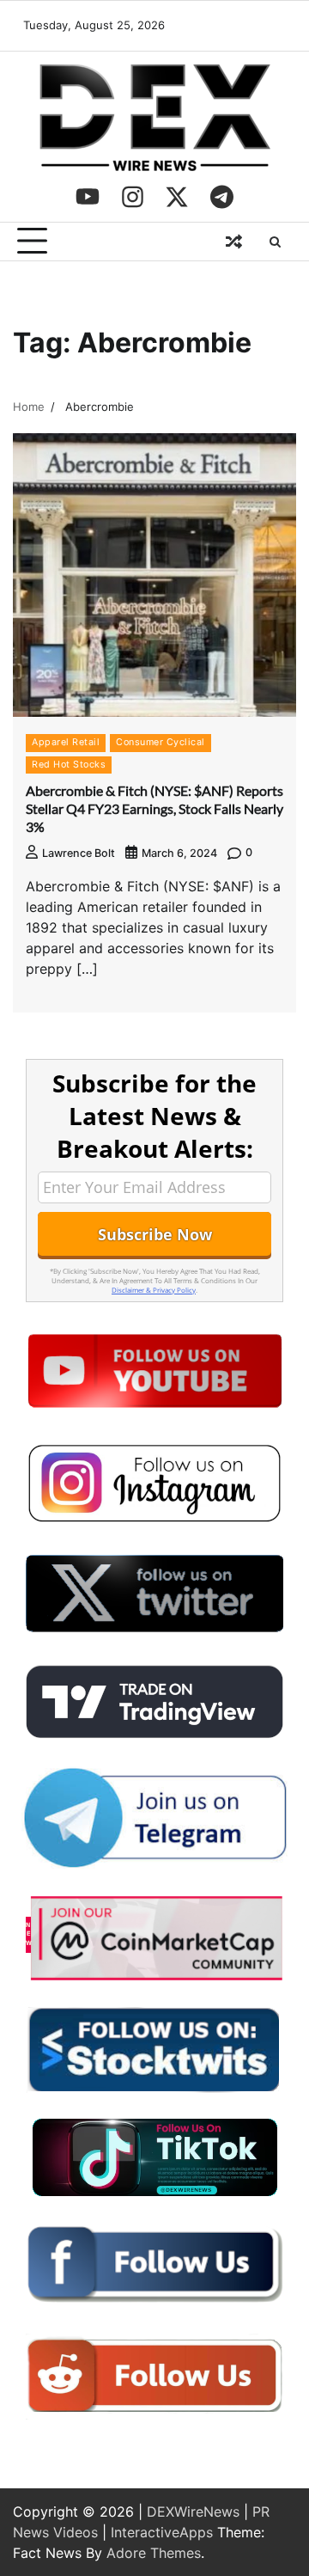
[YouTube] (88, 197)
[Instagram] (132, 197)
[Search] (275, 242)
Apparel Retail (66, 742)
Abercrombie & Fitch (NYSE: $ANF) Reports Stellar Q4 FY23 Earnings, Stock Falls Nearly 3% (154, 808)
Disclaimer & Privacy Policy (154, 1290)
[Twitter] (177, 197)
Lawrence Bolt (79, 853)
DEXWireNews (193, 2512)
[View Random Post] (233, 242)
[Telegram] (221, 197)
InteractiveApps (162, 2532)
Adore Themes (154, 2553)
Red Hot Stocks (69, 765)
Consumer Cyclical (161, 742)
